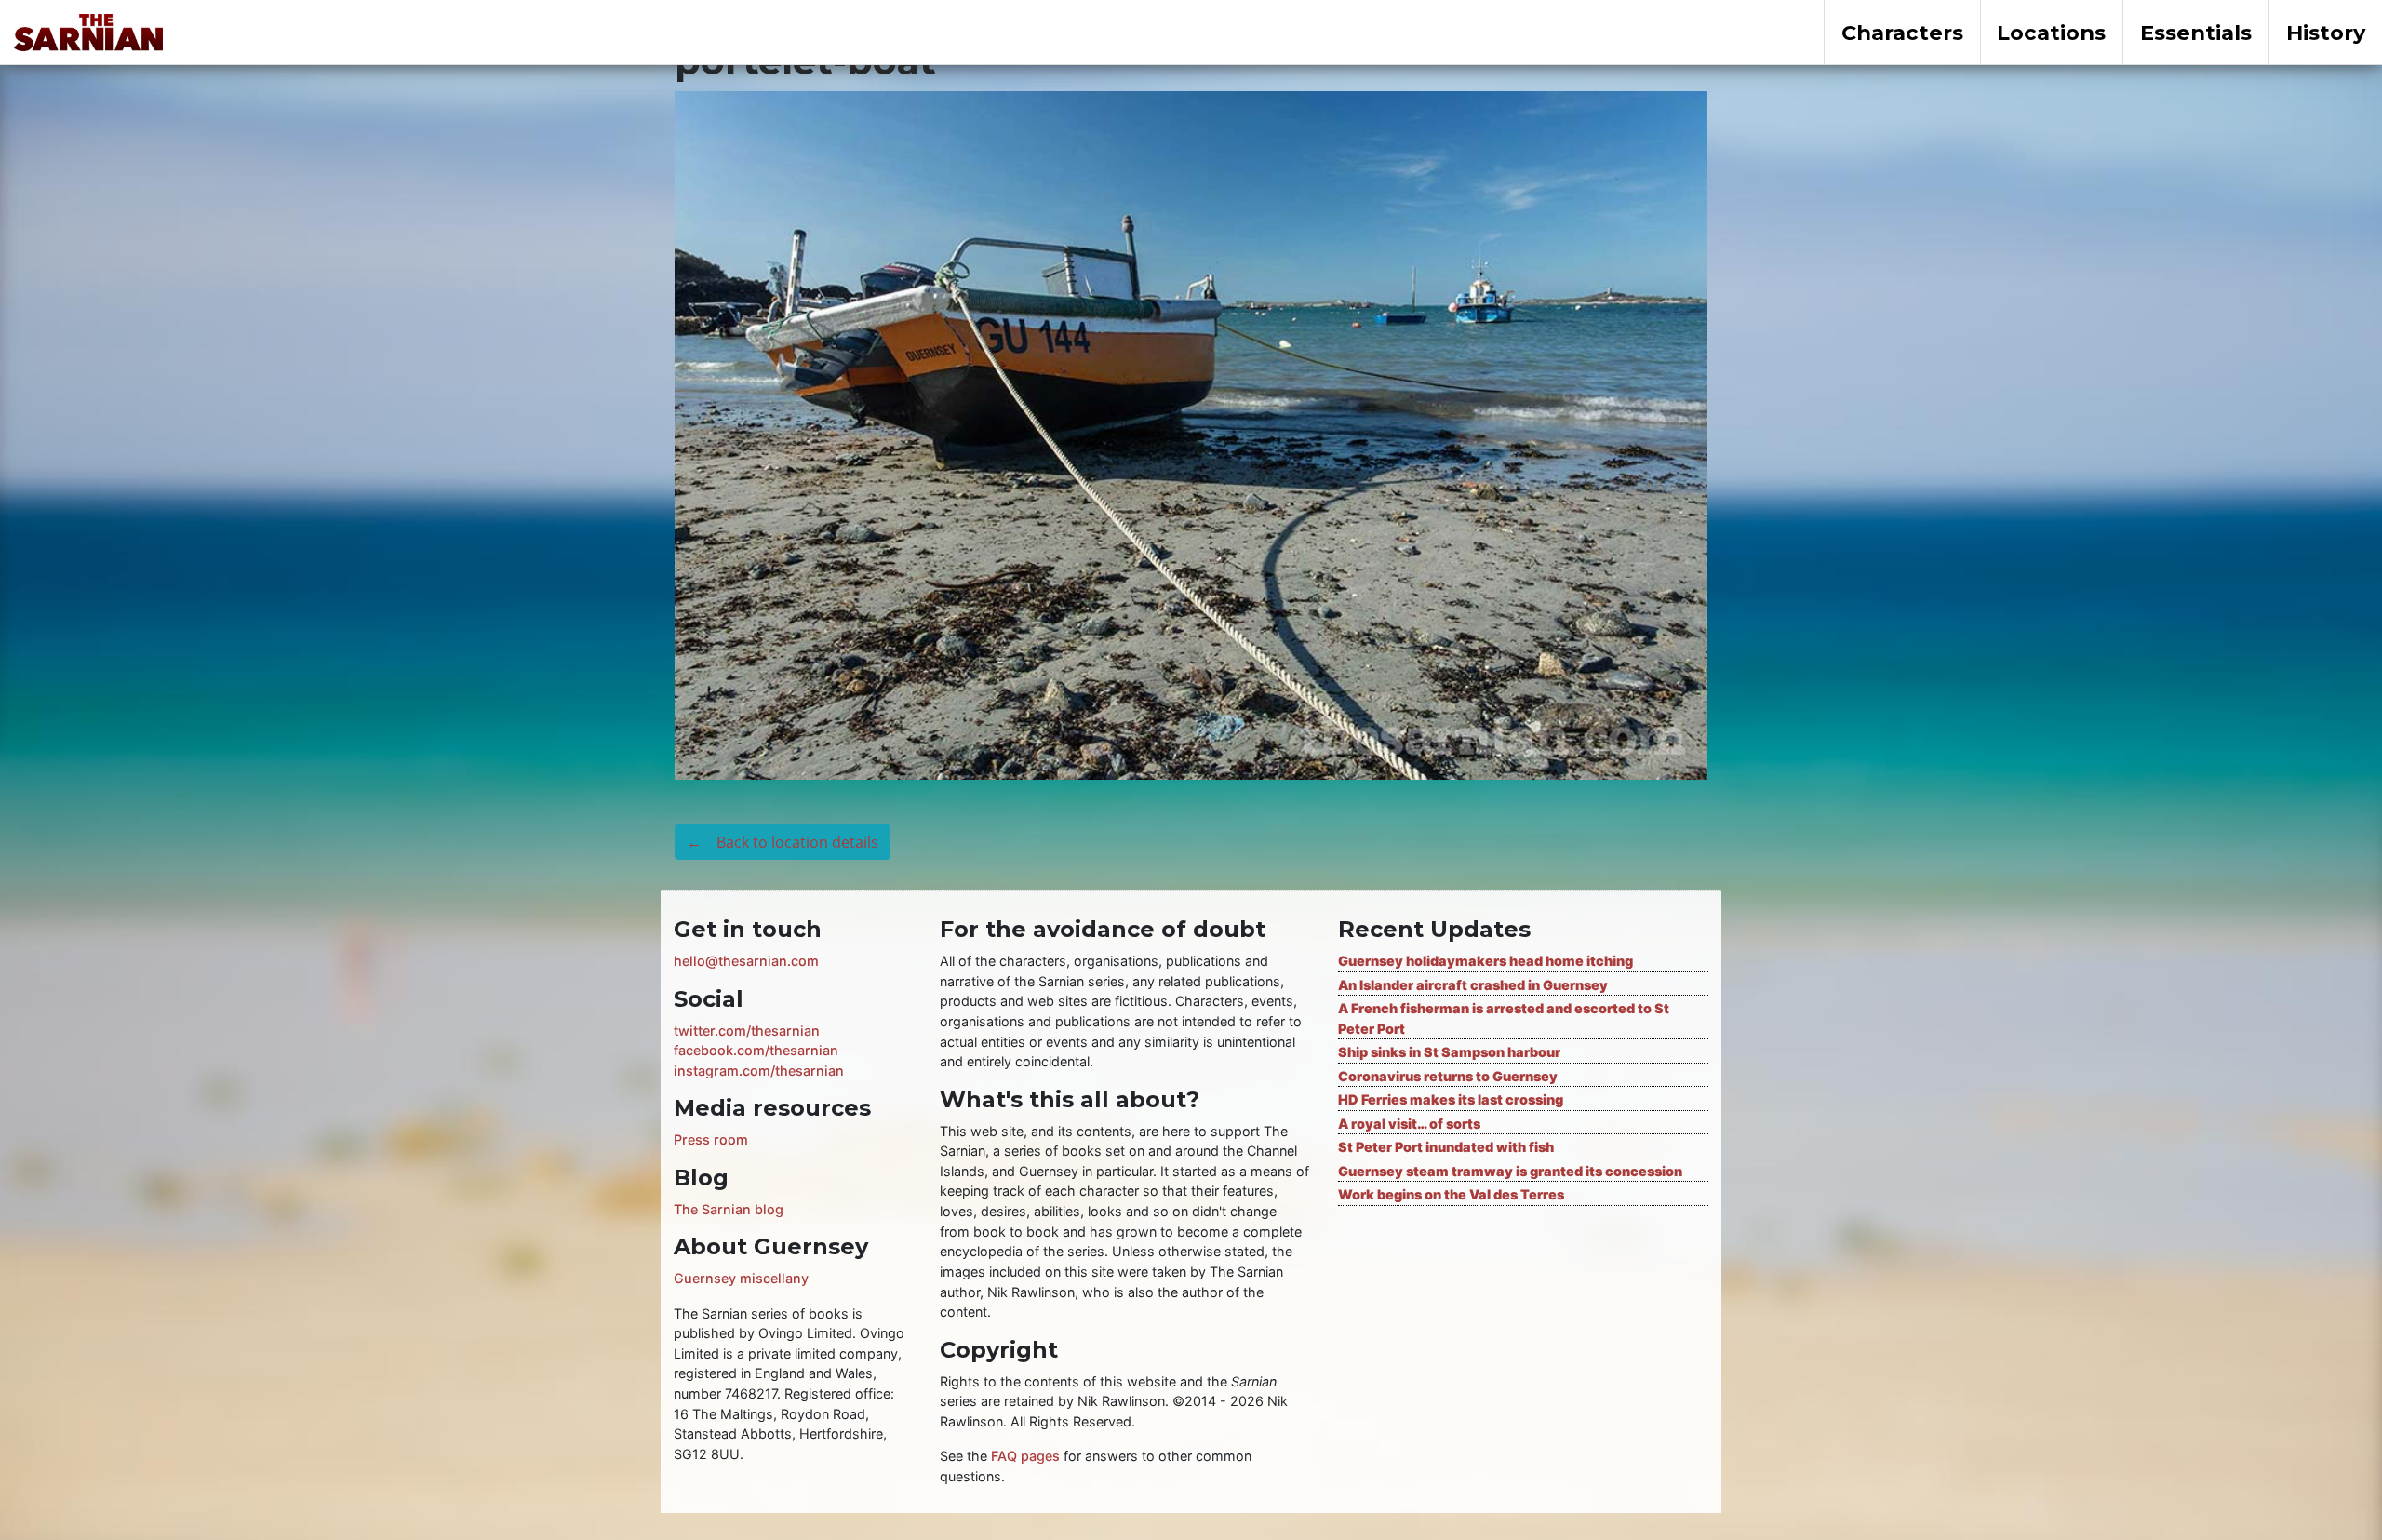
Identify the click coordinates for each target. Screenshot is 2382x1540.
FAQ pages (1025, 1456)
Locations (2051, 33)
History (2326, 33)
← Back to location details (783, 842)
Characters (1902, 33)
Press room (711, 1139)
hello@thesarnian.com (746, 961)
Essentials (2196, 33)
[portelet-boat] (1191, 434)
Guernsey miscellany (741, 1278)
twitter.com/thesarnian (747, 1031)
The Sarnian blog (729, 1209)
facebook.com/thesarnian (756, 1050)
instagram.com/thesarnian (759, 1071)
